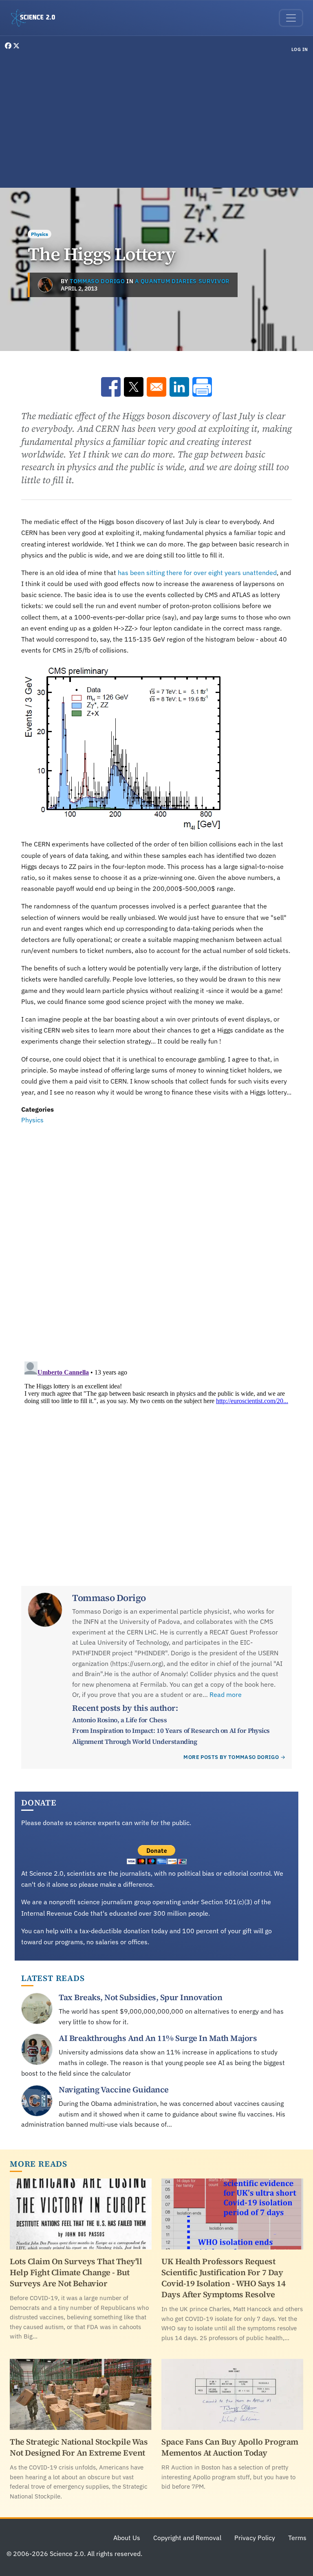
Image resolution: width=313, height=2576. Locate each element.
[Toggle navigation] (291, 18)
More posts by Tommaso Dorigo (231, 1757)
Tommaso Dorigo (97, 281)
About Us (127, 2538)
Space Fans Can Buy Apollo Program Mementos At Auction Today (230, 2447)
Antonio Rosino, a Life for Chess (119, 1720)
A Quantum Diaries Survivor (182, 281)
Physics (40, 234)
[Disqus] (156, 1238)
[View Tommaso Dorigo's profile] (45, 285)
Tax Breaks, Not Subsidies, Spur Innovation (140, 1997)
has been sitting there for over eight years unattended (197, 573)
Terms (297, 2538)
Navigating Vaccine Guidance (114, 2090)
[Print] (202, 387)
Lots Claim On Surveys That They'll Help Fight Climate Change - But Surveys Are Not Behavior (76, 2272)
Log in (300, 49)
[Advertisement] (156, 122)
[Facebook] (9, 46)
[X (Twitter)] (16, 46)
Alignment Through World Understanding (134, 1741)
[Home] (36, 18)
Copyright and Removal (187, 2538)
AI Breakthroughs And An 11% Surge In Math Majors (158, 2038)
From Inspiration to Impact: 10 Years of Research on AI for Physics (171, 1730)
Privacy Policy (255, 2538)
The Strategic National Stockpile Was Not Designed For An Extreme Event (79, 2447)
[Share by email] (156, 387)
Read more (226, 1694)
